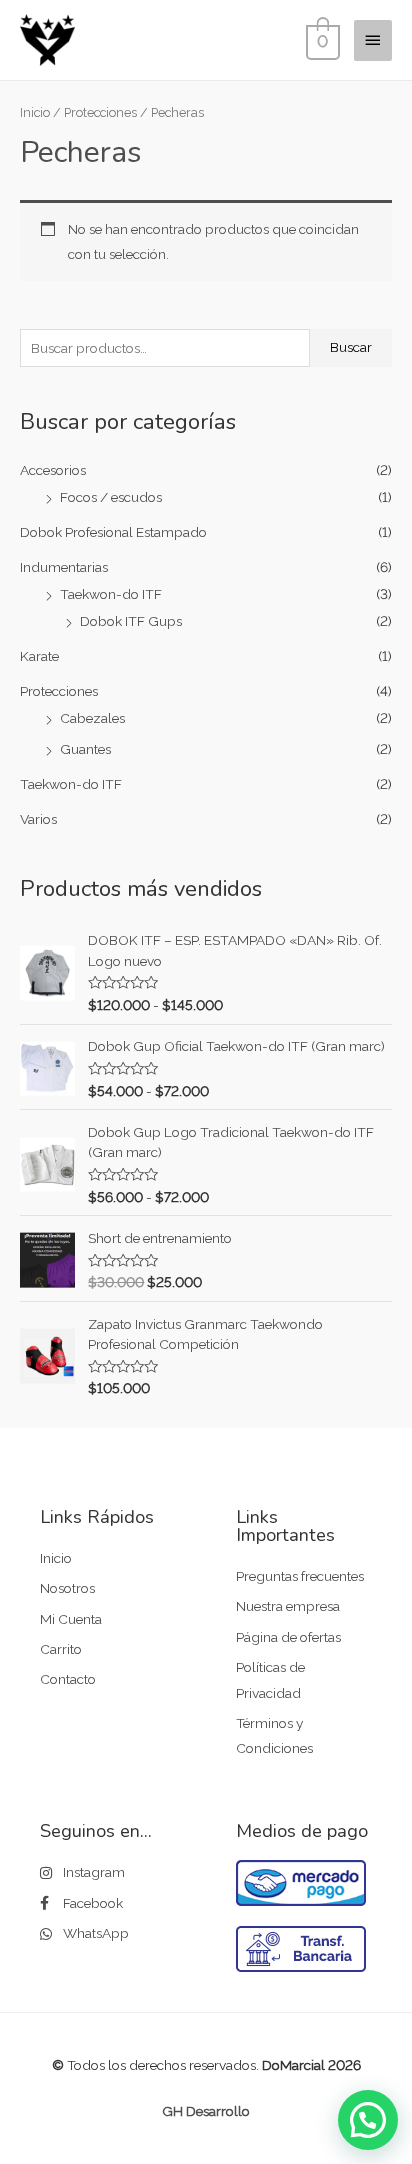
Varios (38, 819)
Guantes (85, 749)
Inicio (35, 112)
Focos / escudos (111, 497)
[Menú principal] (373, 40)
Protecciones (59, 691)
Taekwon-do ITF (111, 594)
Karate (39, 656)
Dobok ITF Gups (131, 621)
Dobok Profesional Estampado (113, 532)
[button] (368, 2120)
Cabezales (92, 718)
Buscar (351, 347)
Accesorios (53, 470)
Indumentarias (64, 567)
